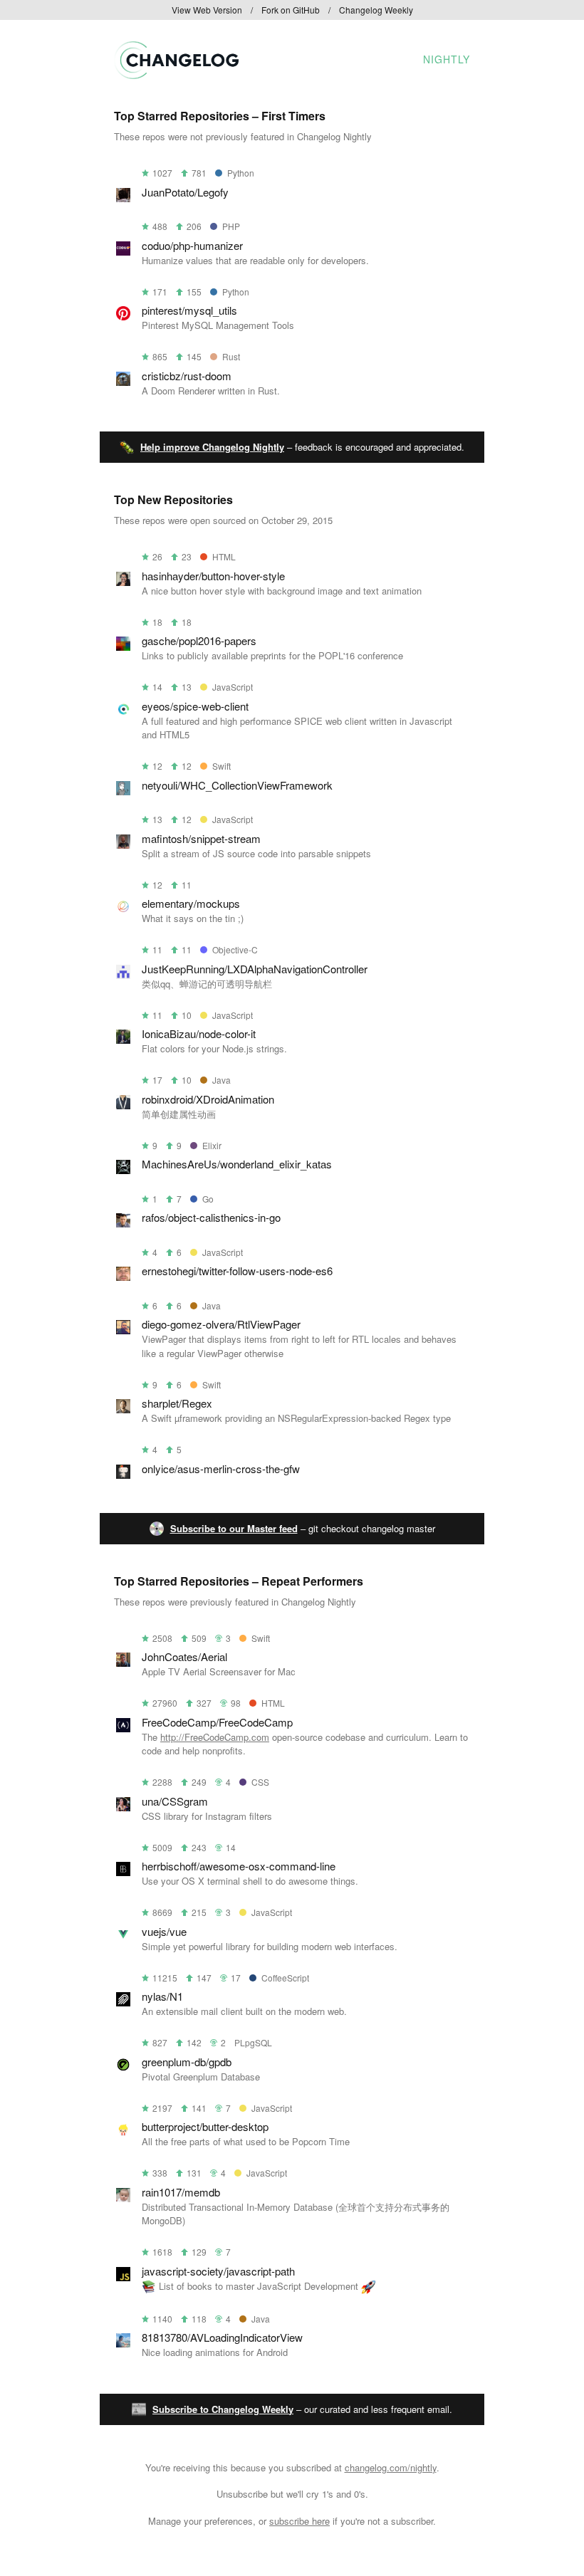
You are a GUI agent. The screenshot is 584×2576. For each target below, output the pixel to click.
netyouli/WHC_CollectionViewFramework (237, 785)
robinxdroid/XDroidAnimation (208, 1099)
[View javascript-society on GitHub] (123, 2277)
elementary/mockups (191, 903)
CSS (260, 1782)
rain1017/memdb (181, 2192)
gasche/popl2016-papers (199, 640)
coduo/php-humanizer (192, 245)
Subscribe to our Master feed (234, 1528)
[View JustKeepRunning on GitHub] (123, 974)
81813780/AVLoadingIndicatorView (222, 2337)
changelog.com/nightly (391, 2467)
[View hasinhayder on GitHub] (123, 581)
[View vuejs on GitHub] (123, 1937)
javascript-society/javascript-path (218, 2271)
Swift (221, 766)
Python (241, 173)
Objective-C (235, 949)
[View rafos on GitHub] (123, 1223)
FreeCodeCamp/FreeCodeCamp (217, 1722)
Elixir (212, 1145)
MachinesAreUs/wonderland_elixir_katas (237, 1164)
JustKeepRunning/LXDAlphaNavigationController (255, 969)
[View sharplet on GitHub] (123, 1409)
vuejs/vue (164, 1931)
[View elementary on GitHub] (123, 909)
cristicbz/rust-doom (187, 376)
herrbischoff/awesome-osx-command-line (239, 1866)
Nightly (447, 59)
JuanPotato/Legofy (185, 192)
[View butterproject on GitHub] (123, 2132)
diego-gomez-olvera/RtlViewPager (221, 1324)
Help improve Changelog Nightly (212, 447)
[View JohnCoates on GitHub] (123, 1662)
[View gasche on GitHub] (123, 646)
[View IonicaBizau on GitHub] (123, 1039)
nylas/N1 (162, 1996)
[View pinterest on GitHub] (123, 316)
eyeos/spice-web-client (195, 706)
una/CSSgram (175, 1801)
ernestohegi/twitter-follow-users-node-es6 (237, 1271)
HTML (224, 556)
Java (221, 1080)
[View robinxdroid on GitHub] (123, 1105)
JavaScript (233, 687)
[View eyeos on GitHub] (123, 712)
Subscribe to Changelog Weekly (223, 2409)
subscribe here (299, 2521)
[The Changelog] (176, 74)
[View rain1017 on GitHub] (123, 2198)
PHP (231, 226)
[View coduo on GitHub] (123, 251)
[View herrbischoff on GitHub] (123, 1871)
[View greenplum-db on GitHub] (123, 2067)
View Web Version (207, 10)
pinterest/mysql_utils (189, 310)
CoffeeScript (285, 1978)
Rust (231, 356)
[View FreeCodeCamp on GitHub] (123, 1728)
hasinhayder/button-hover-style (213, 576)
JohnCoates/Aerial (184, 1656)
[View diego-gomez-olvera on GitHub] (123, 1330)
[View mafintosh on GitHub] (123, 844)
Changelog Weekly (376, 10)
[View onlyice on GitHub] (123, 1474)
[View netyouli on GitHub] (123, 791)
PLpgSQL (253, 2042)
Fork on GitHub (291, 10)
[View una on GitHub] (123, 1807)
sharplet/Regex (177, 1403)
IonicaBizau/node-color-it (199, 1033)
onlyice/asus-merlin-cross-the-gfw (221, 1468)
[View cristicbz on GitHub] (123, 381)
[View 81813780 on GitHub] (123, 2343)
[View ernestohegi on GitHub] (123, 1276)
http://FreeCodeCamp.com (215, 1737)
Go (208, 1199)
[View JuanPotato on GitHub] (123, 198)
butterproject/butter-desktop (205, 2126)
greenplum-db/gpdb (187, 2062)
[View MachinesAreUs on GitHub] (123, 1169)
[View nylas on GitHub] (123, 2002)
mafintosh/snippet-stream (201, 838)
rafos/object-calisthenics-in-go (211, 1217)
